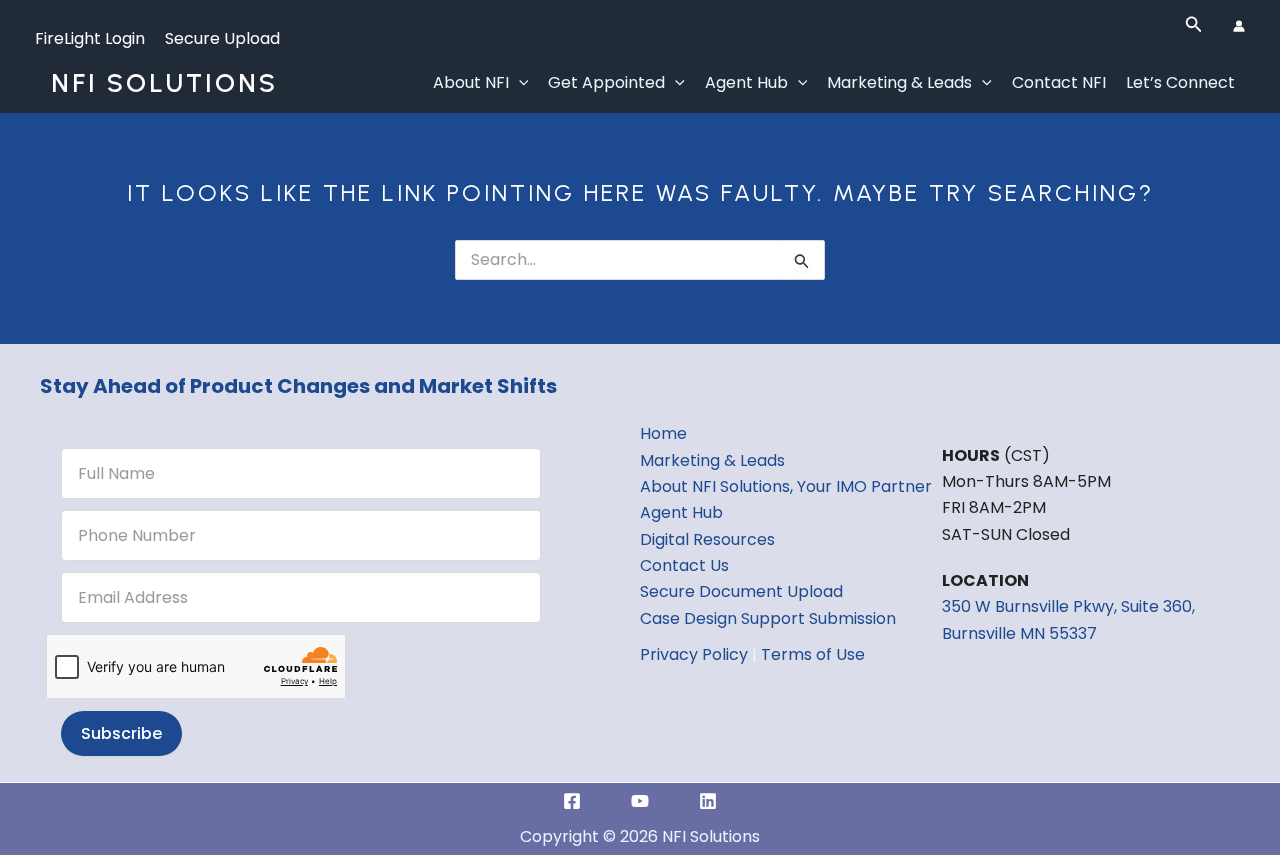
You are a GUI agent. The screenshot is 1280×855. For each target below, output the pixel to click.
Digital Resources (707, 539)
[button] (1194, 26)
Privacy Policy (694, 654)
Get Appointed (606, 82)
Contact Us (684, 565)
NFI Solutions (164, 83)
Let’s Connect (1180, 82)
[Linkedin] (708, 801)
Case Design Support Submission (768, 618)
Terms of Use (813, 654)
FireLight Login (90, 38)
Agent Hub (746, 82)
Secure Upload (222, 38)
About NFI (471, 82)
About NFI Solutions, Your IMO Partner (786, 486)
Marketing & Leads (899, 82)
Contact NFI (1059, 82)
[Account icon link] (1239, 26)
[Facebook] (572, 801)
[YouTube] (640, 801)
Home (663, 433)
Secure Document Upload (741, 591)
